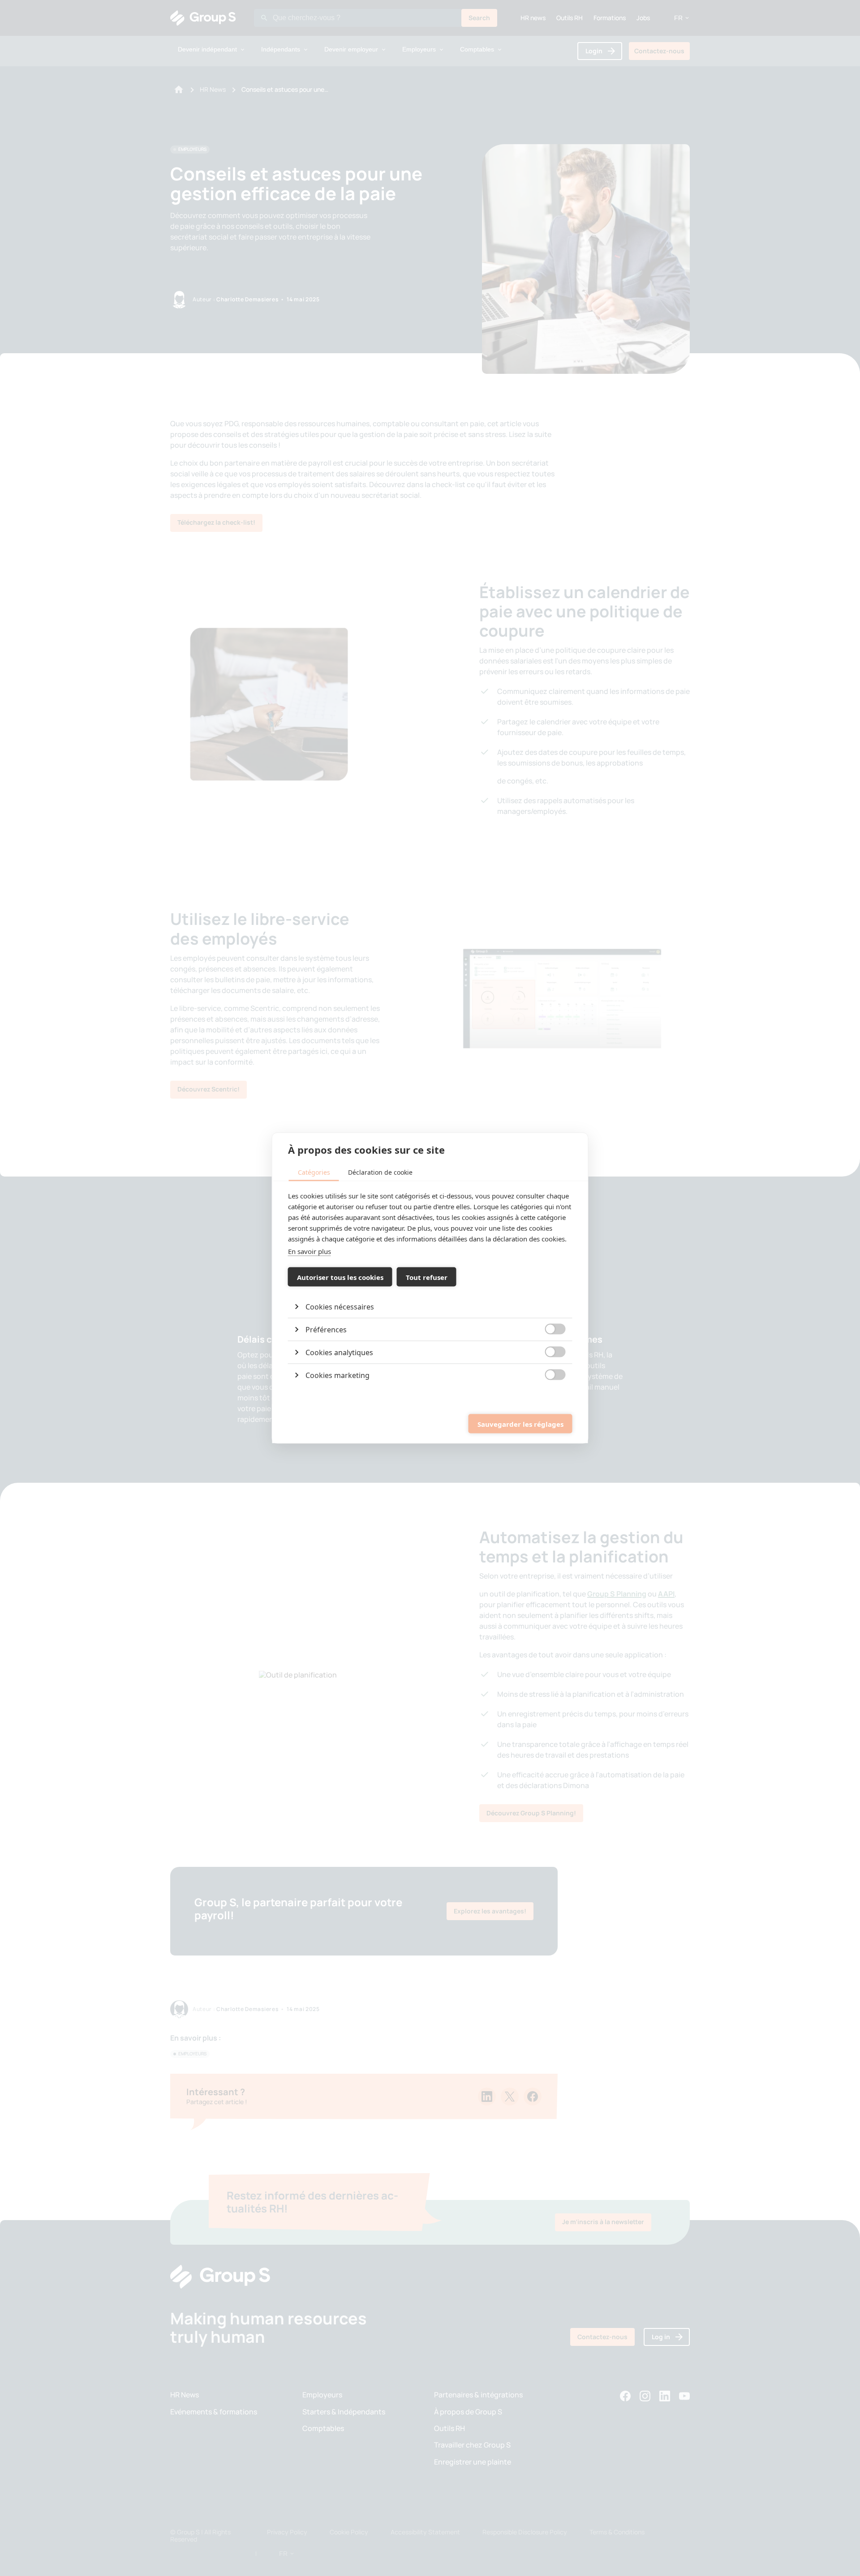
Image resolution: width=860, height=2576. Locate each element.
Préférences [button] (326, 1330)
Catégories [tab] (314, 1172)
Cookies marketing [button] (338, 1375)
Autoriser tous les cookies (340, 1277)
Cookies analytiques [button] (339, 1352)
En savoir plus (310, 1251)
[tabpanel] (430, 1288)
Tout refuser (427, 1277)
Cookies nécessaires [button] (340, 1307)
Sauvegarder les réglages (520, 1424)
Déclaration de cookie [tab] (380, 1172)
